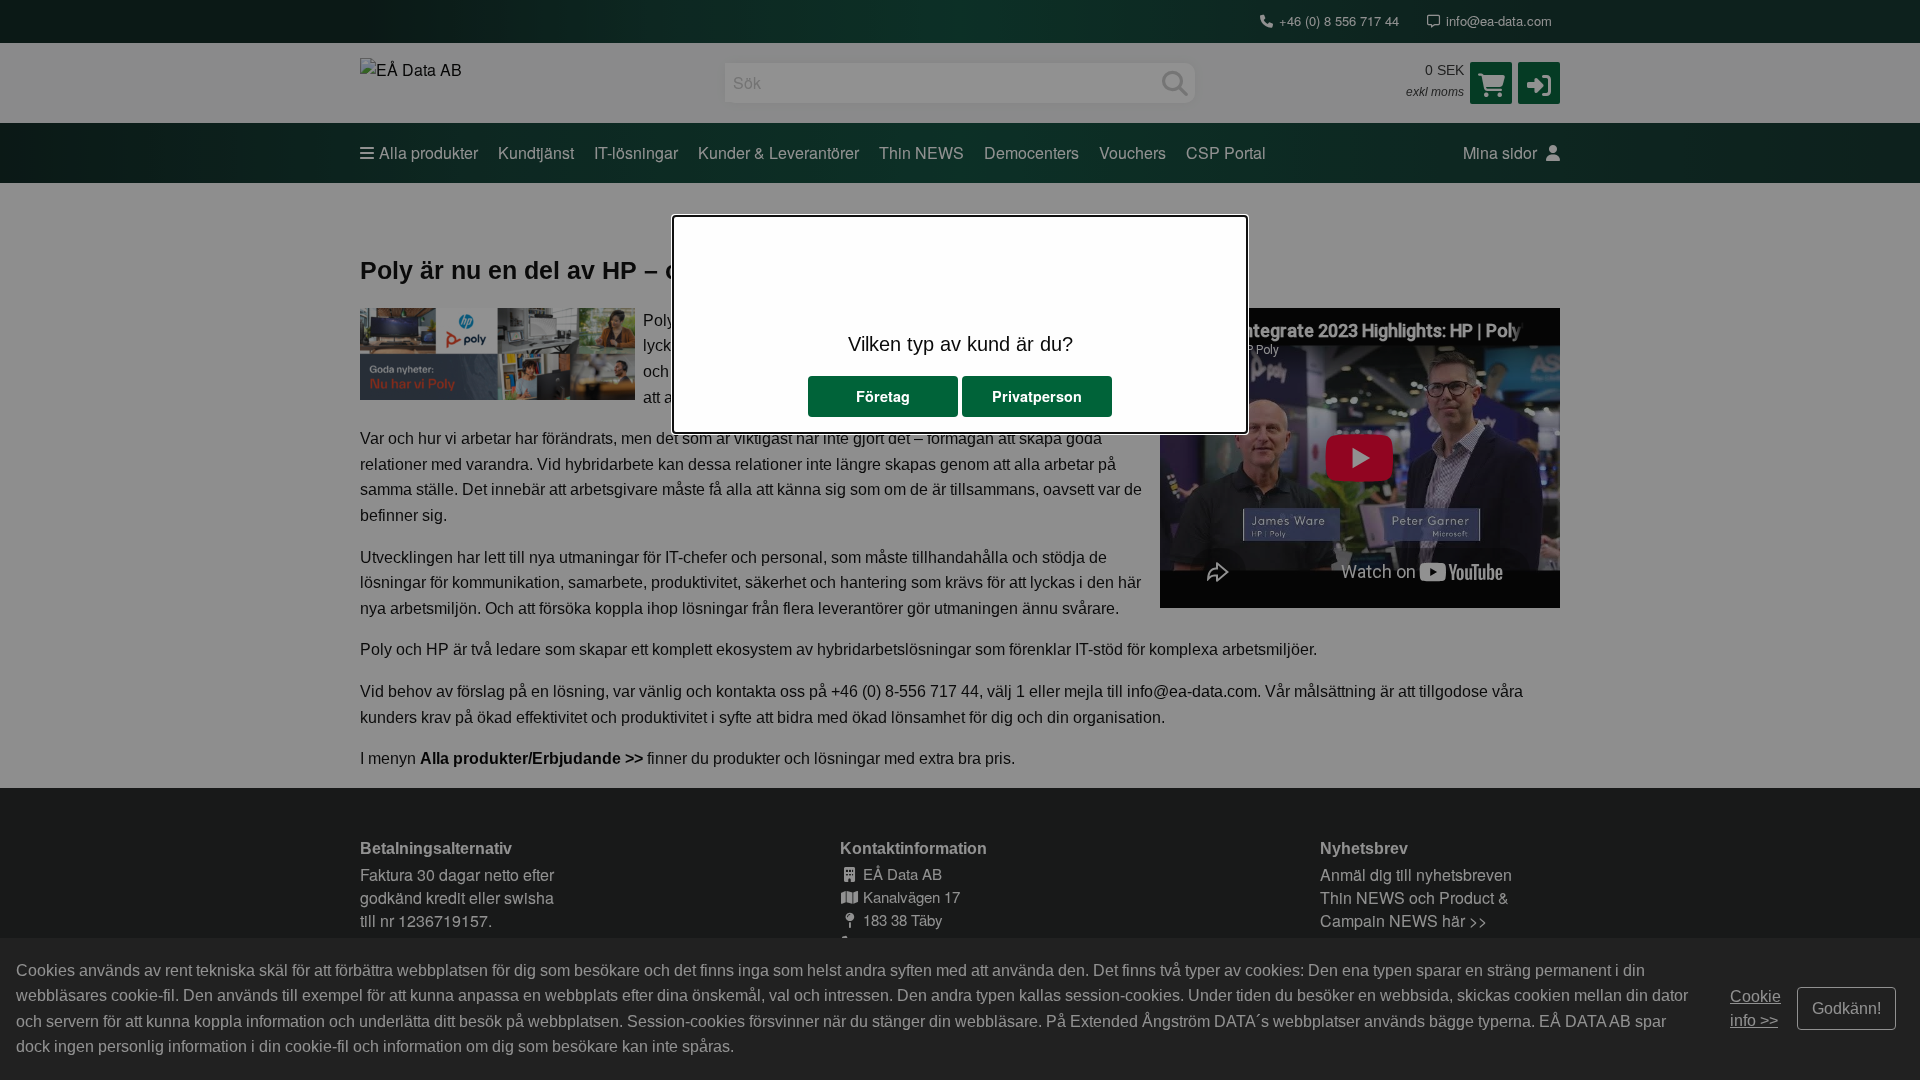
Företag (883, 396)
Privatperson (1037, 396)
